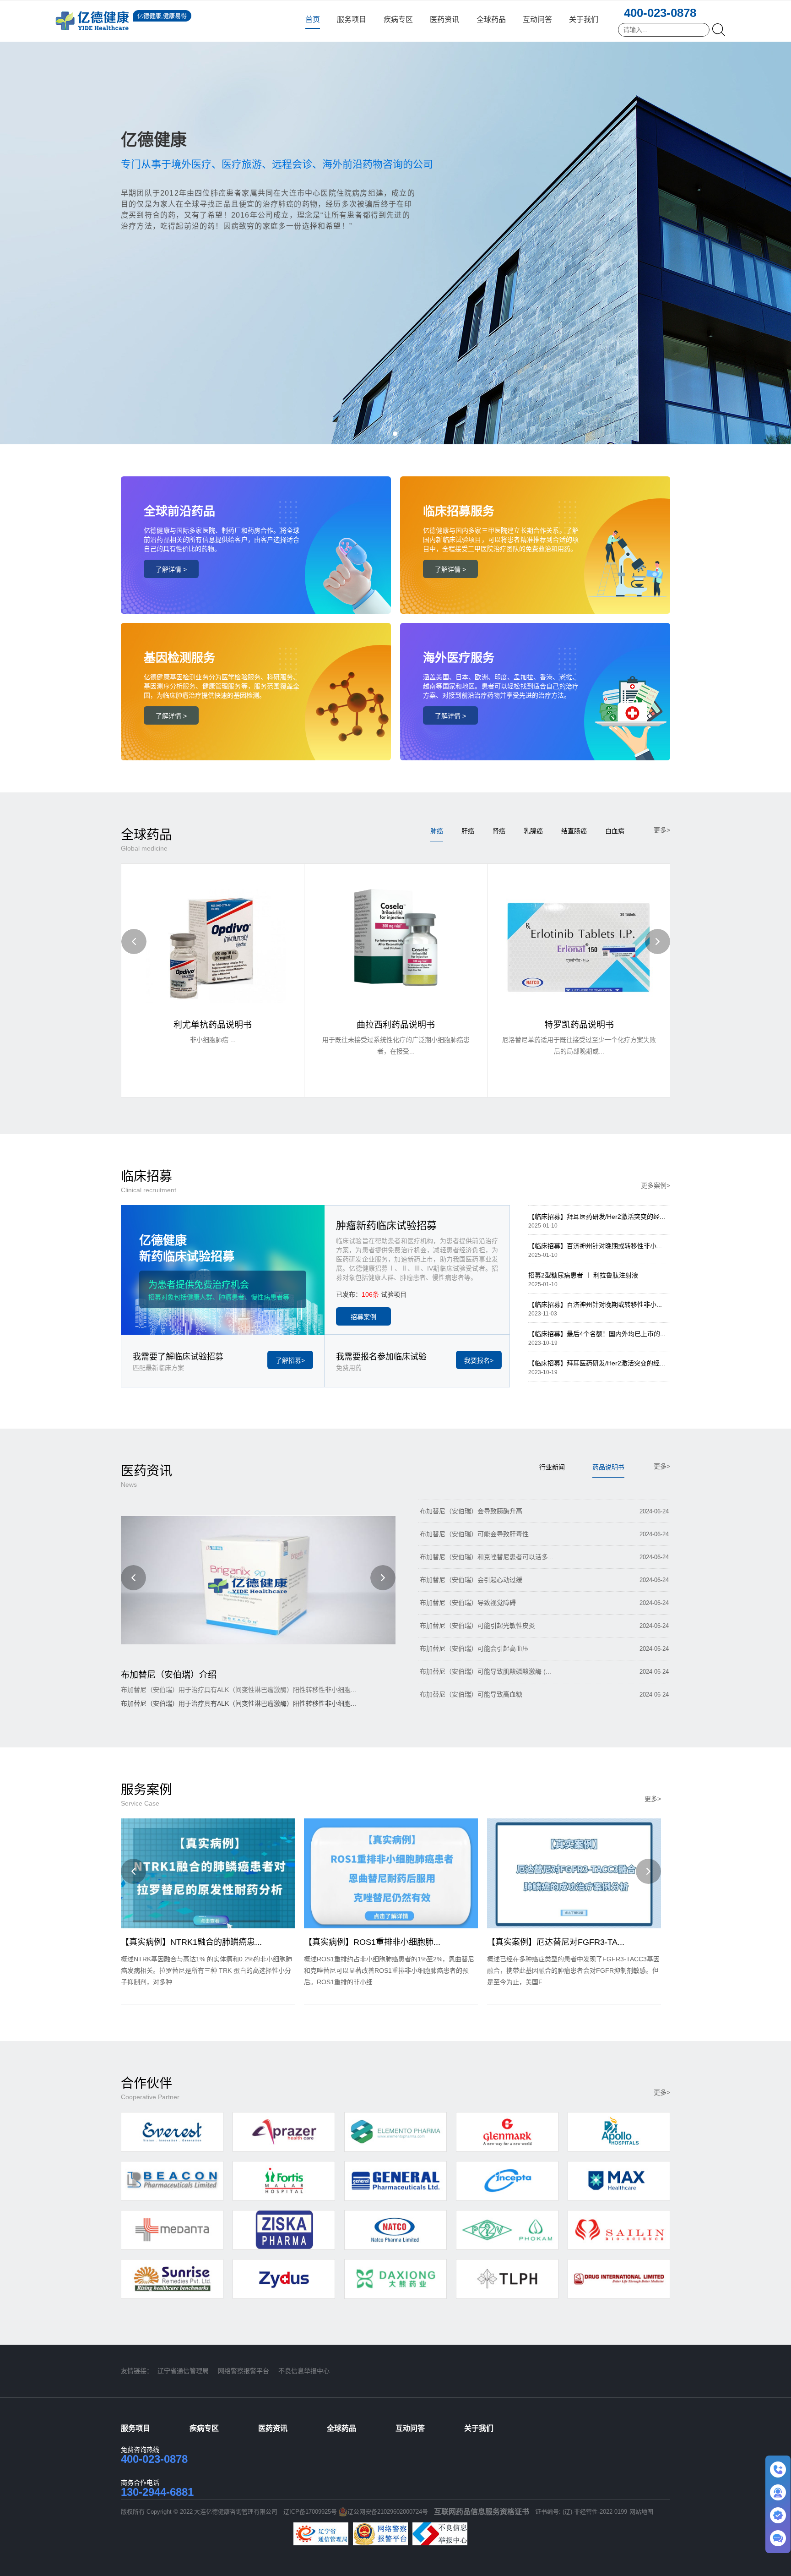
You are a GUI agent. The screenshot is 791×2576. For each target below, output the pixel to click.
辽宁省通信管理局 (183, 2371)
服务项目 (352, 19)
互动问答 (537, 19)
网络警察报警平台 (244, 2371)
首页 (313, 19)
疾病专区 (398, 19)
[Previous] (134, 941)
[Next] (658, 941)
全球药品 (491, 19)
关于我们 (584, 19)
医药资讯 (444, 19)
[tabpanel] (395, 222)
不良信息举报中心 (304, 2371)
